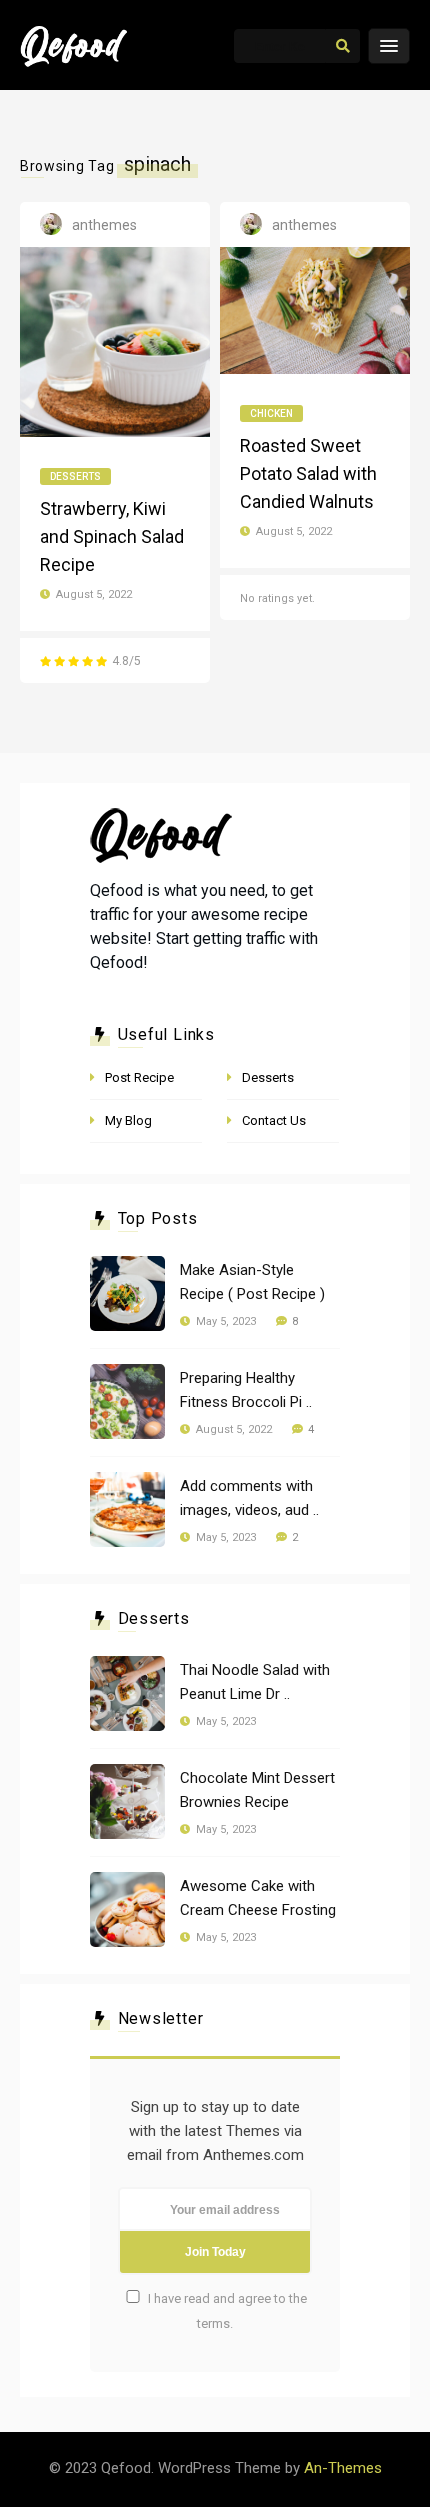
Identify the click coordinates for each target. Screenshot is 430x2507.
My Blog (128, 1120)
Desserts (75, 476)
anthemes (104, 225)
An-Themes (343, 2468)
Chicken (271, 413)
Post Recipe (139, 1077)
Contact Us (274, 1120)
